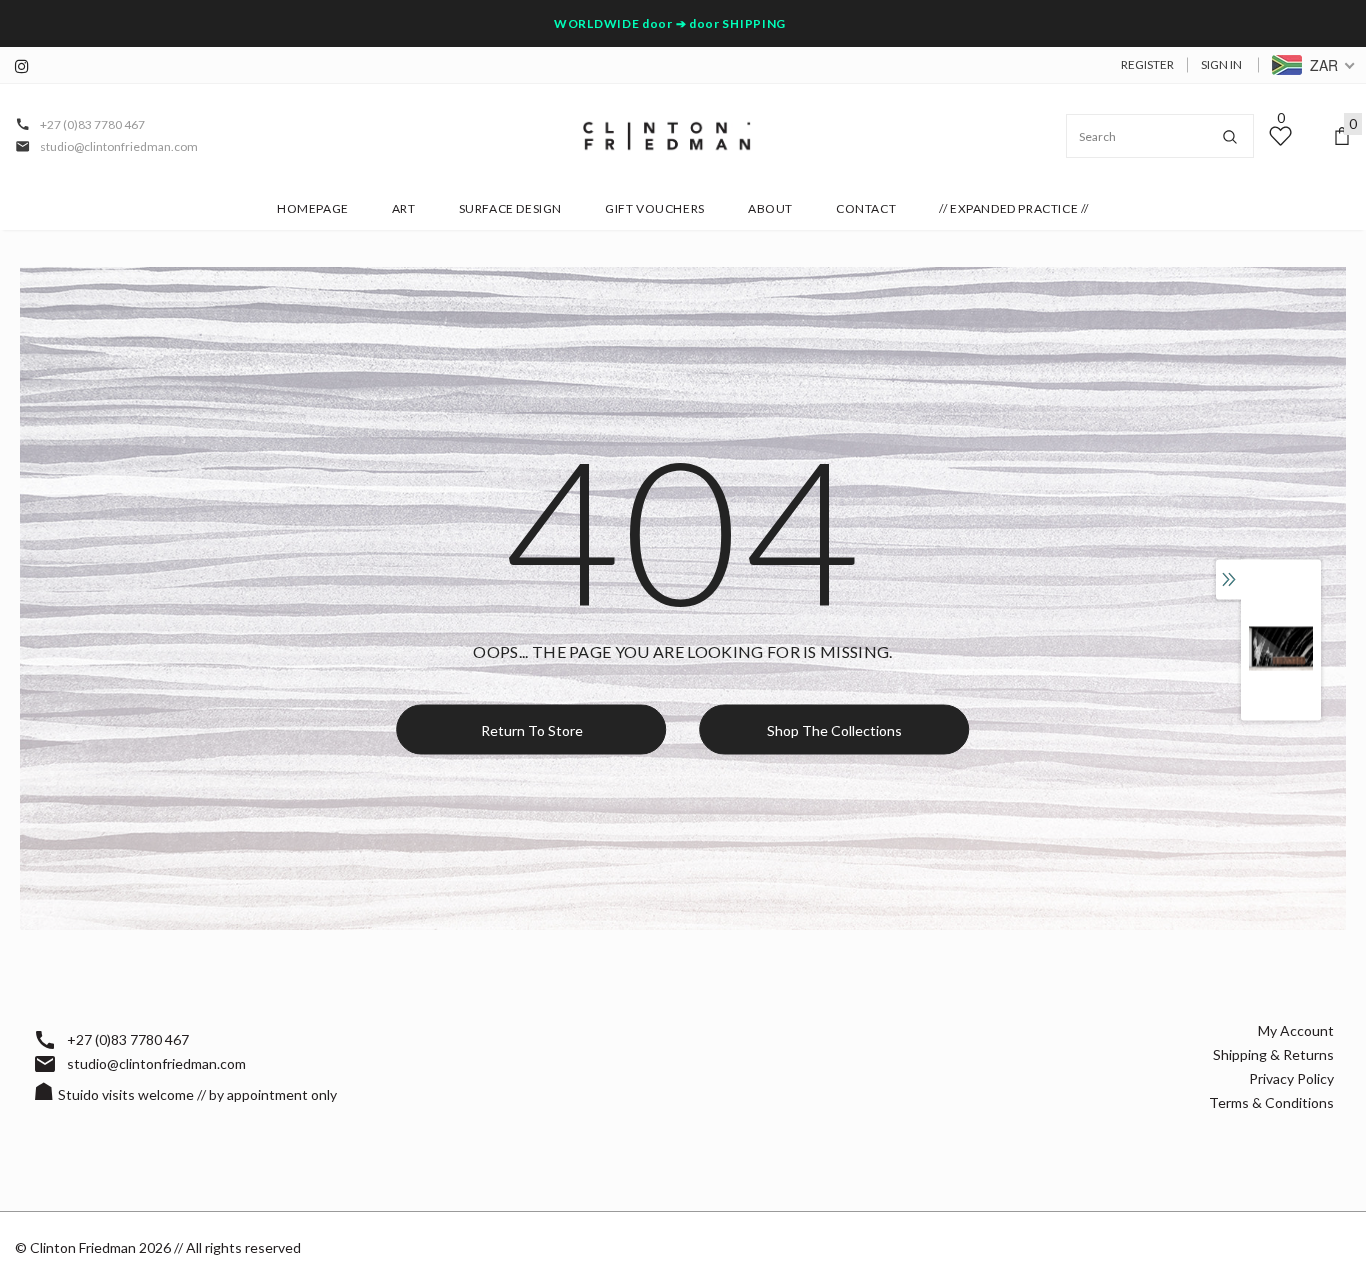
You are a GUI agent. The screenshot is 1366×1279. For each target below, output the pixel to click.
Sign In (1221, 64)
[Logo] (667, 136)
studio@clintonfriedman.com (119, 146)
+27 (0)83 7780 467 (92, 124)
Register (1147, 64)
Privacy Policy (1291, 1078)
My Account (1296, 1030)
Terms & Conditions (1271, 1102)
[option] (1281, 648)
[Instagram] (27, 66)
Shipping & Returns (1273, 1054)
